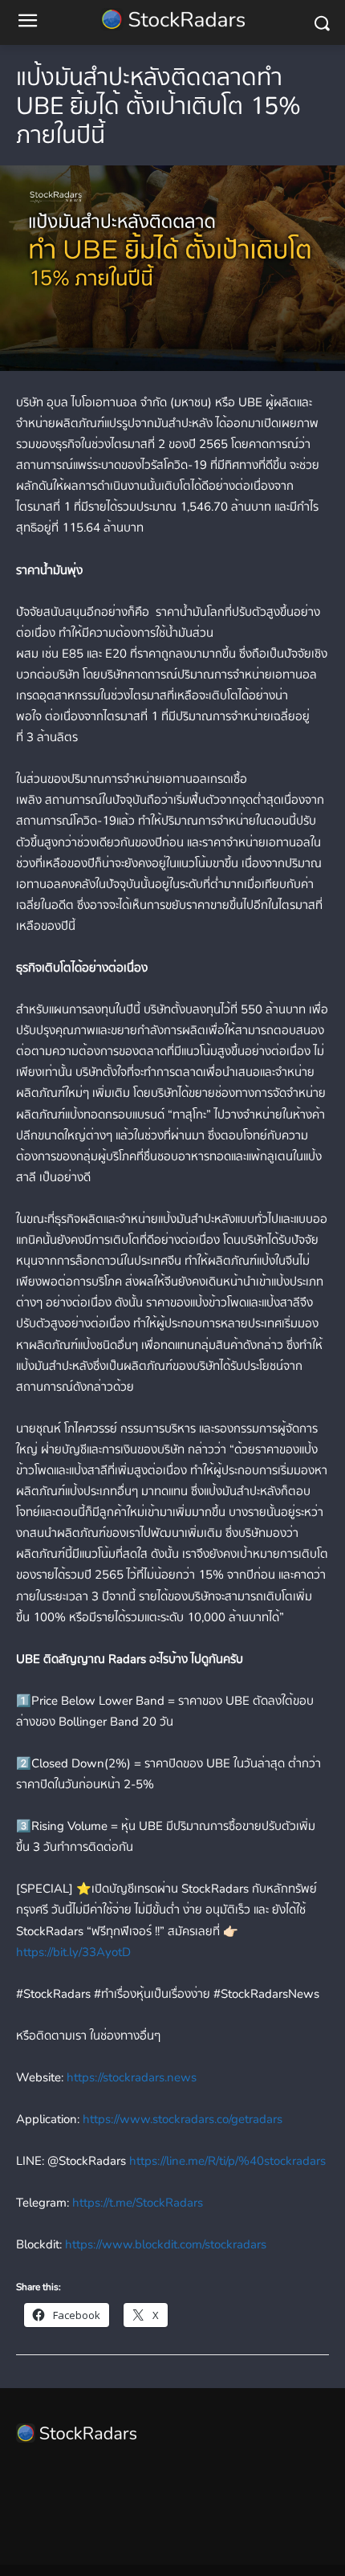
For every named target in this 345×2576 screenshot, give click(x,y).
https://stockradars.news (130, 2077)
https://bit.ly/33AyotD (73, 1952)
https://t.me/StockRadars (136, 2203)
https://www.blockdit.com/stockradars (164, 2244)
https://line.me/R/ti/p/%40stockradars (226, 2161)
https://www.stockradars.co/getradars (181, 2119)
